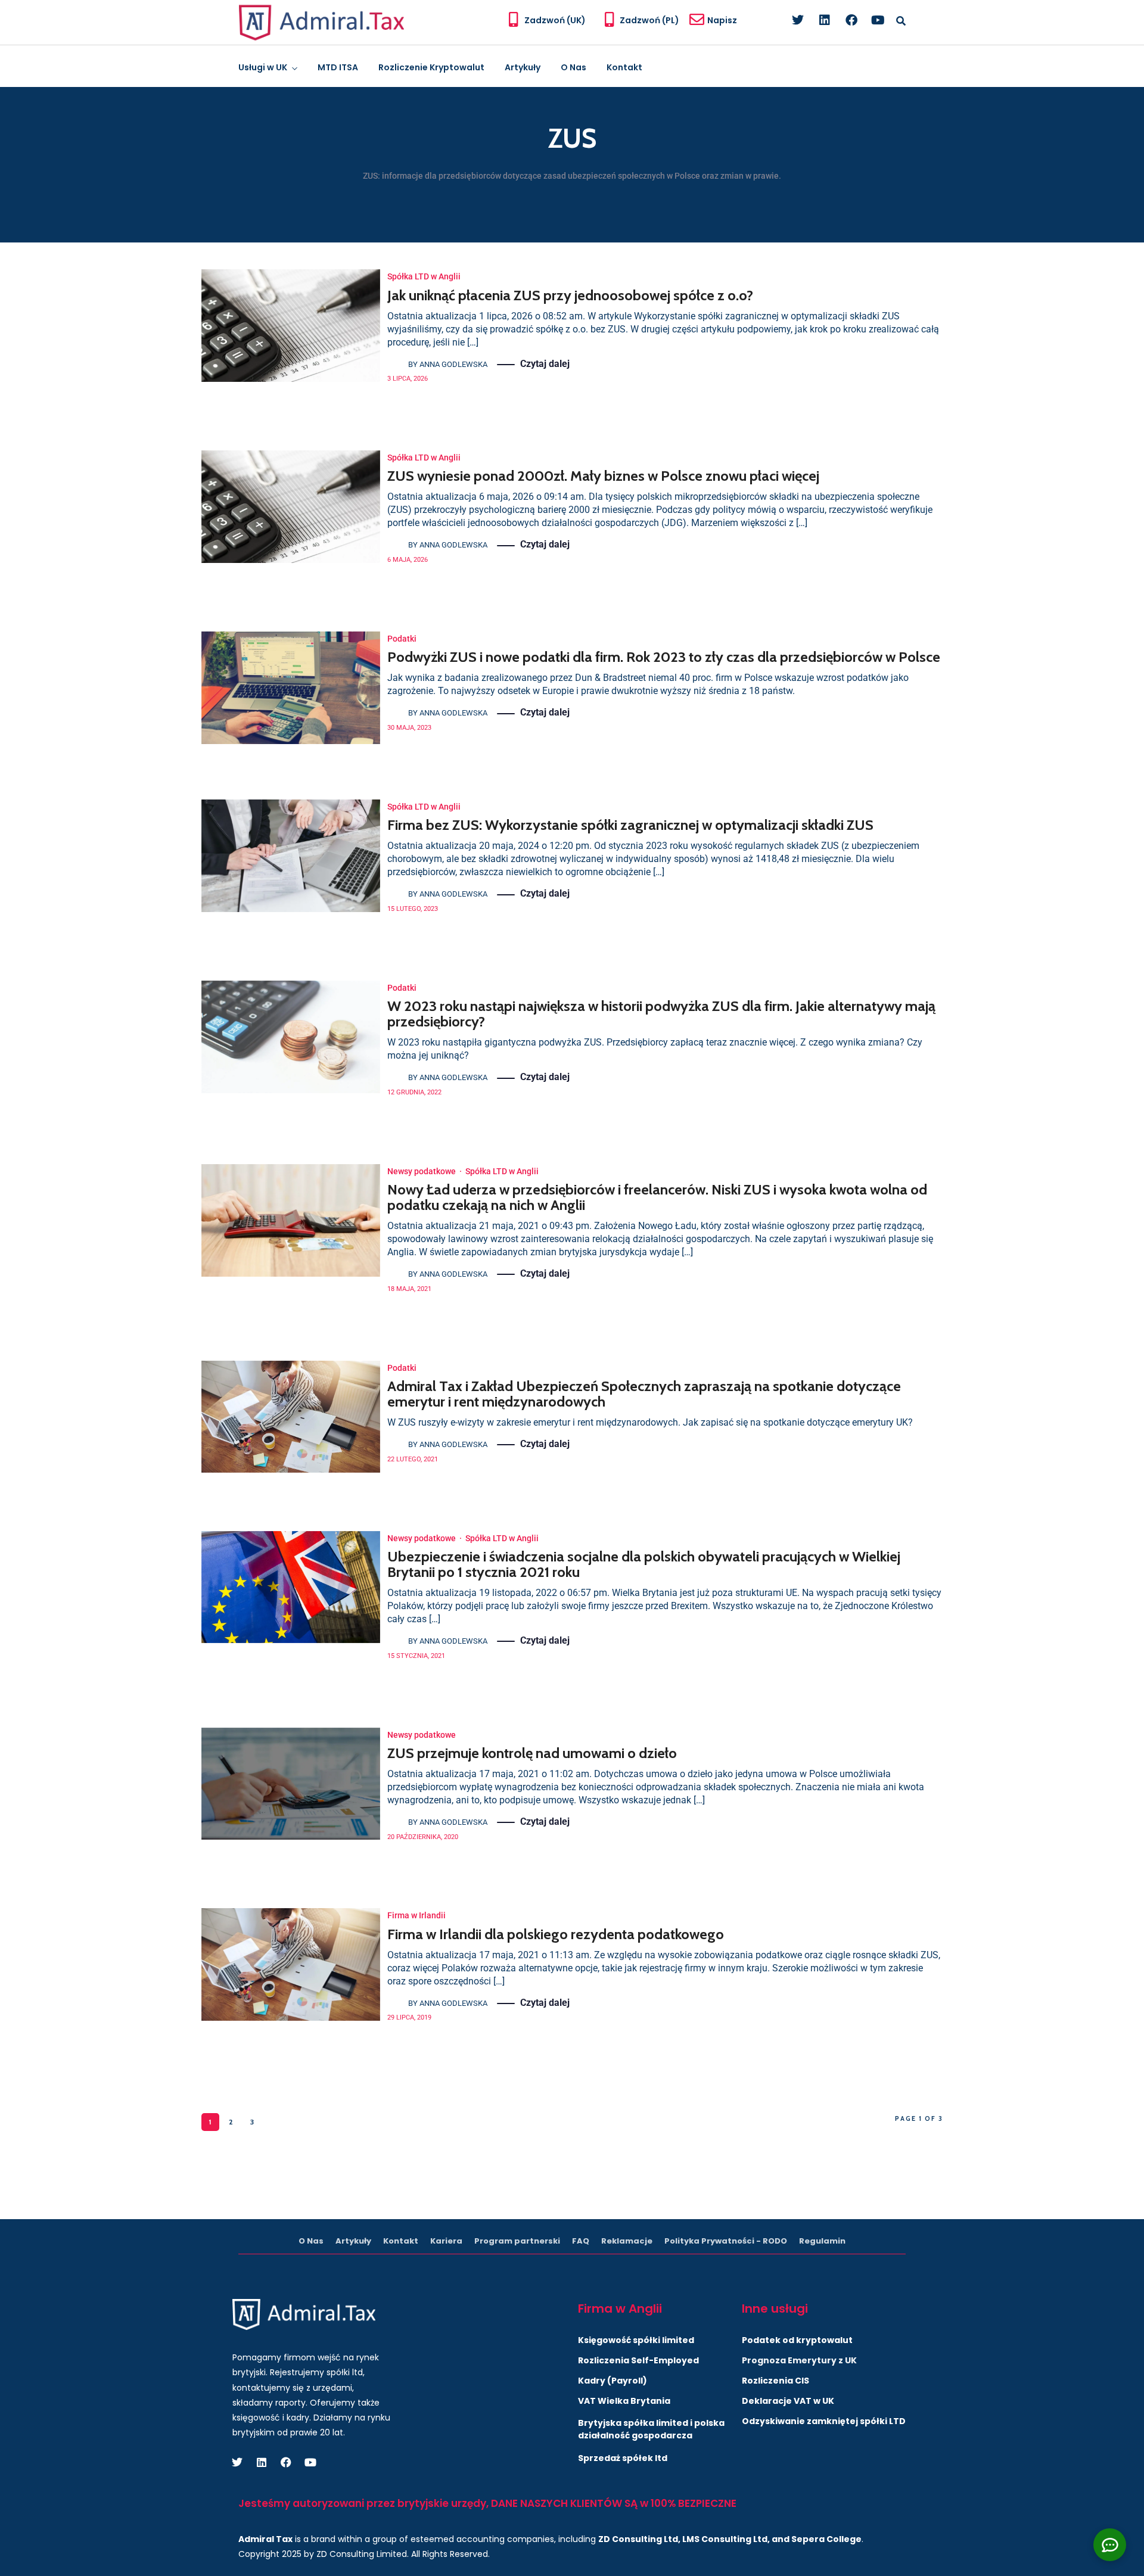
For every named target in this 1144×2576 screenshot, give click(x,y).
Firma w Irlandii (416, 1915)
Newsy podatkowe (422, 1171)
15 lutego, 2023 (413, 909)
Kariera (446, 2241)
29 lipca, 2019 (409, 2017)
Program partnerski (517, 2241)
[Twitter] (798, 20)
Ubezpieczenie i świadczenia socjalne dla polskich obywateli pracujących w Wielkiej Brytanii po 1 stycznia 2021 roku (644, 1564)
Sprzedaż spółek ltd (623, 2458)
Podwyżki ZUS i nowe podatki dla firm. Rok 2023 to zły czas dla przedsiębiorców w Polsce (664, 657)
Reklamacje (627, 2241)
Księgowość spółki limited (636, 2340)
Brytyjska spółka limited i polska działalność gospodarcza (651, 2429)
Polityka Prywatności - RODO (726, 2241)
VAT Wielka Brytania (624, 2401)
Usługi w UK (263, 67)
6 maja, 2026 (408, 560)
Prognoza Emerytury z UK (799, 2360)
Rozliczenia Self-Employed (638, 2360)
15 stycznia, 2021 (416, 1656)
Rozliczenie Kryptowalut (431, 67)
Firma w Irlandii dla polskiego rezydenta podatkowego (556, 1934)
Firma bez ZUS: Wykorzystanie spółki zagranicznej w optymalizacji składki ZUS (630, 825)
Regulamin (822, 2241)
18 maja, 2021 (409, 1289)
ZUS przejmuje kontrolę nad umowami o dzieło (532, 1753)
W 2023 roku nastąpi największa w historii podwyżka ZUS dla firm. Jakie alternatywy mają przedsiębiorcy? (661, 1014)
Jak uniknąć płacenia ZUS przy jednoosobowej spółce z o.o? (570, 295)
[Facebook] (851, 20)
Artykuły (523, 67)
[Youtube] (878, 20)
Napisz (722, 20)
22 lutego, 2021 (413, 1459)
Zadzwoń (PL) (649, 20)
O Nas (573, 67)
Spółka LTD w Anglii (424, 276)
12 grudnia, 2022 (414, 1092)
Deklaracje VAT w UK (788, 2401)
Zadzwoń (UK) (555, 20)
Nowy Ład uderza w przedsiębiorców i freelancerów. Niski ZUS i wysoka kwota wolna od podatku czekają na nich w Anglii (657, 1197)
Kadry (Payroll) (613, 2381)
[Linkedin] (825, 20)
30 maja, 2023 (409, 728)
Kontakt (624, 67)
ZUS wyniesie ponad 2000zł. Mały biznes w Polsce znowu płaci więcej (603, 476)
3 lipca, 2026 (408, 379)
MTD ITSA (338, 67)
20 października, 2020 (423, 1837)
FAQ (581, 2241)
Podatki (402, 639)
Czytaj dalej (545, 364)
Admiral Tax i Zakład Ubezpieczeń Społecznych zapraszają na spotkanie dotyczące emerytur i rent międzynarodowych (644, 1394)
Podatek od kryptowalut (797, 2340)
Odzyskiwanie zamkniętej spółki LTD (824, 2421)
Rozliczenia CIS (775, 2381)
